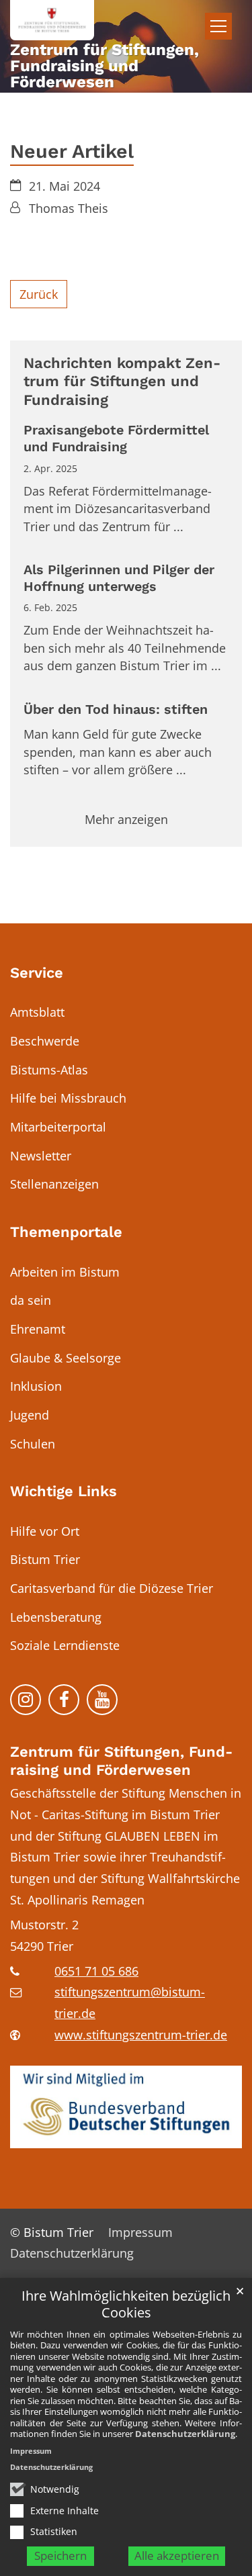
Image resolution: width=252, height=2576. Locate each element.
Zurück (39, 294)
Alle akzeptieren (177, 2556)
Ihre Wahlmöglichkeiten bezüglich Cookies (126, 2304)
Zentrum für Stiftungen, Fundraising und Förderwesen (121, 1761)
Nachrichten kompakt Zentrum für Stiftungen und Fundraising (122, 381)
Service (37, 973)
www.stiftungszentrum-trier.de (141, 2035)
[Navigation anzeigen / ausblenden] (218, 26)
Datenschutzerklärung (185, 2434)
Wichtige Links (64, 1491)
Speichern (60, 2556)
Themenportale (66, 1232)
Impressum (31, 2451)
